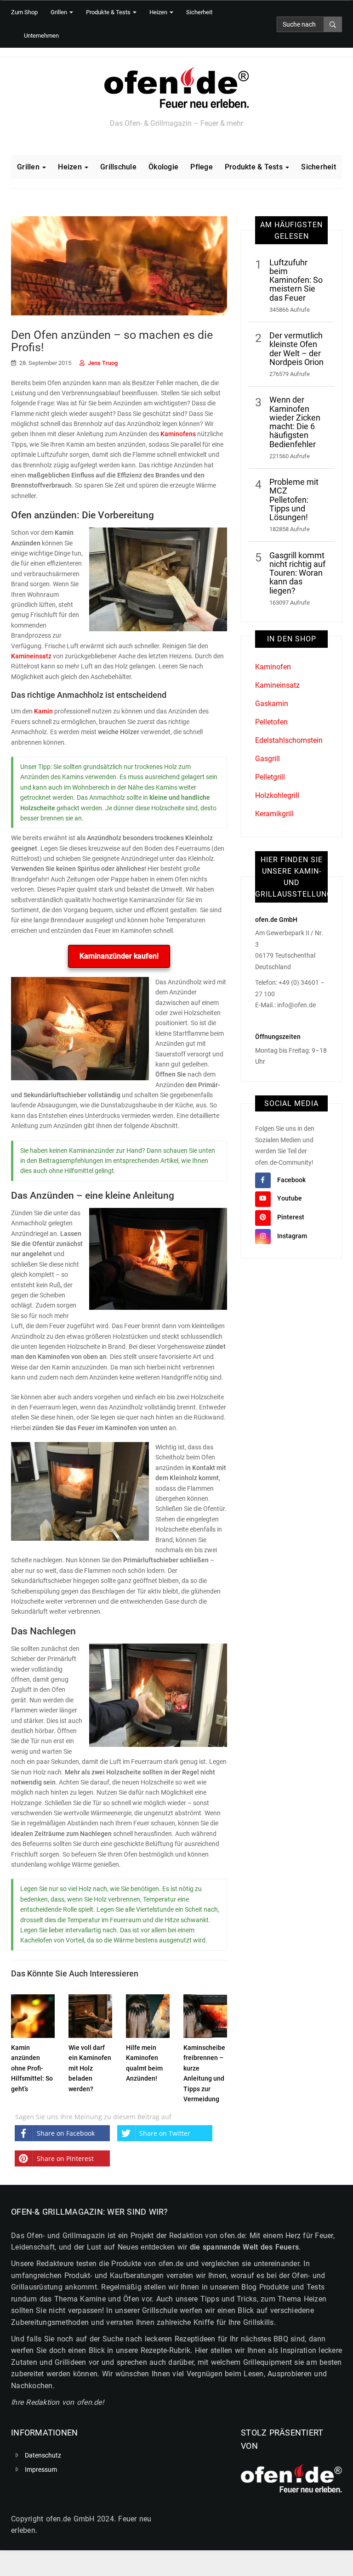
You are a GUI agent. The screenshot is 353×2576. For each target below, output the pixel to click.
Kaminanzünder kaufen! (119, 956)
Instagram (292, 1236)
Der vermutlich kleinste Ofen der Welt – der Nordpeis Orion (296, 349)
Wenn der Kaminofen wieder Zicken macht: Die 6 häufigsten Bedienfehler (295, 422)
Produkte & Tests (109, 12)
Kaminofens (178, 434)
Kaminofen (273, 667)
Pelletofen (271, 722)
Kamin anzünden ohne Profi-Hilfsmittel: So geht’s (32, 2068)
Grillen (60, 12)
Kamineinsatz (31, 656)
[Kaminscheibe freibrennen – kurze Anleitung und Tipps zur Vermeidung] (205, 2015)
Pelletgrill (270, 777)
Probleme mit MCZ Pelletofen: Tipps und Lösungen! (294, 500)
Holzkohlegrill (277, 795)
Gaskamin (272, 704)
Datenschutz (43, 2455)
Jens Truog (103, 363)
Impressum (41, 2470)
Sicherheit (199, 12)
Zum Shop (24, 12)
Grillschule (118, 167)
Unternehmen (41, 36)
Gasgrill (268, 759)
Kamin (43, 711)
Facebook (291, 1180)
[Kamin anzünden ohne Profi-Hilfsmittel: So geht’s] (33, 2015)
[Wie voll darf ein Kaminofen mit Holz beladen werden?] (90, 2015)
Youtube (290, 1198)
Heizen (159, 12)
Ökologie (163, 167)
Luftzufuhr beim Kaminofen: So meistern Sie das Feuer (296, 280)
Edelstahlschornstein (289, 740)
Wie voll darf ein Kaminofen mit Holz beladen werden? (90, 2068)
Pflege (202, 167)
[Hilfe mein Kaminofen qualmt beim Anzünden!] (148, 2015)
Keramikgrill (274, 814)
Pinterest (291, 1217)
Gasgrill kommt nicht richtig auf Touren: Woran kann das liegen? (297, 573)
